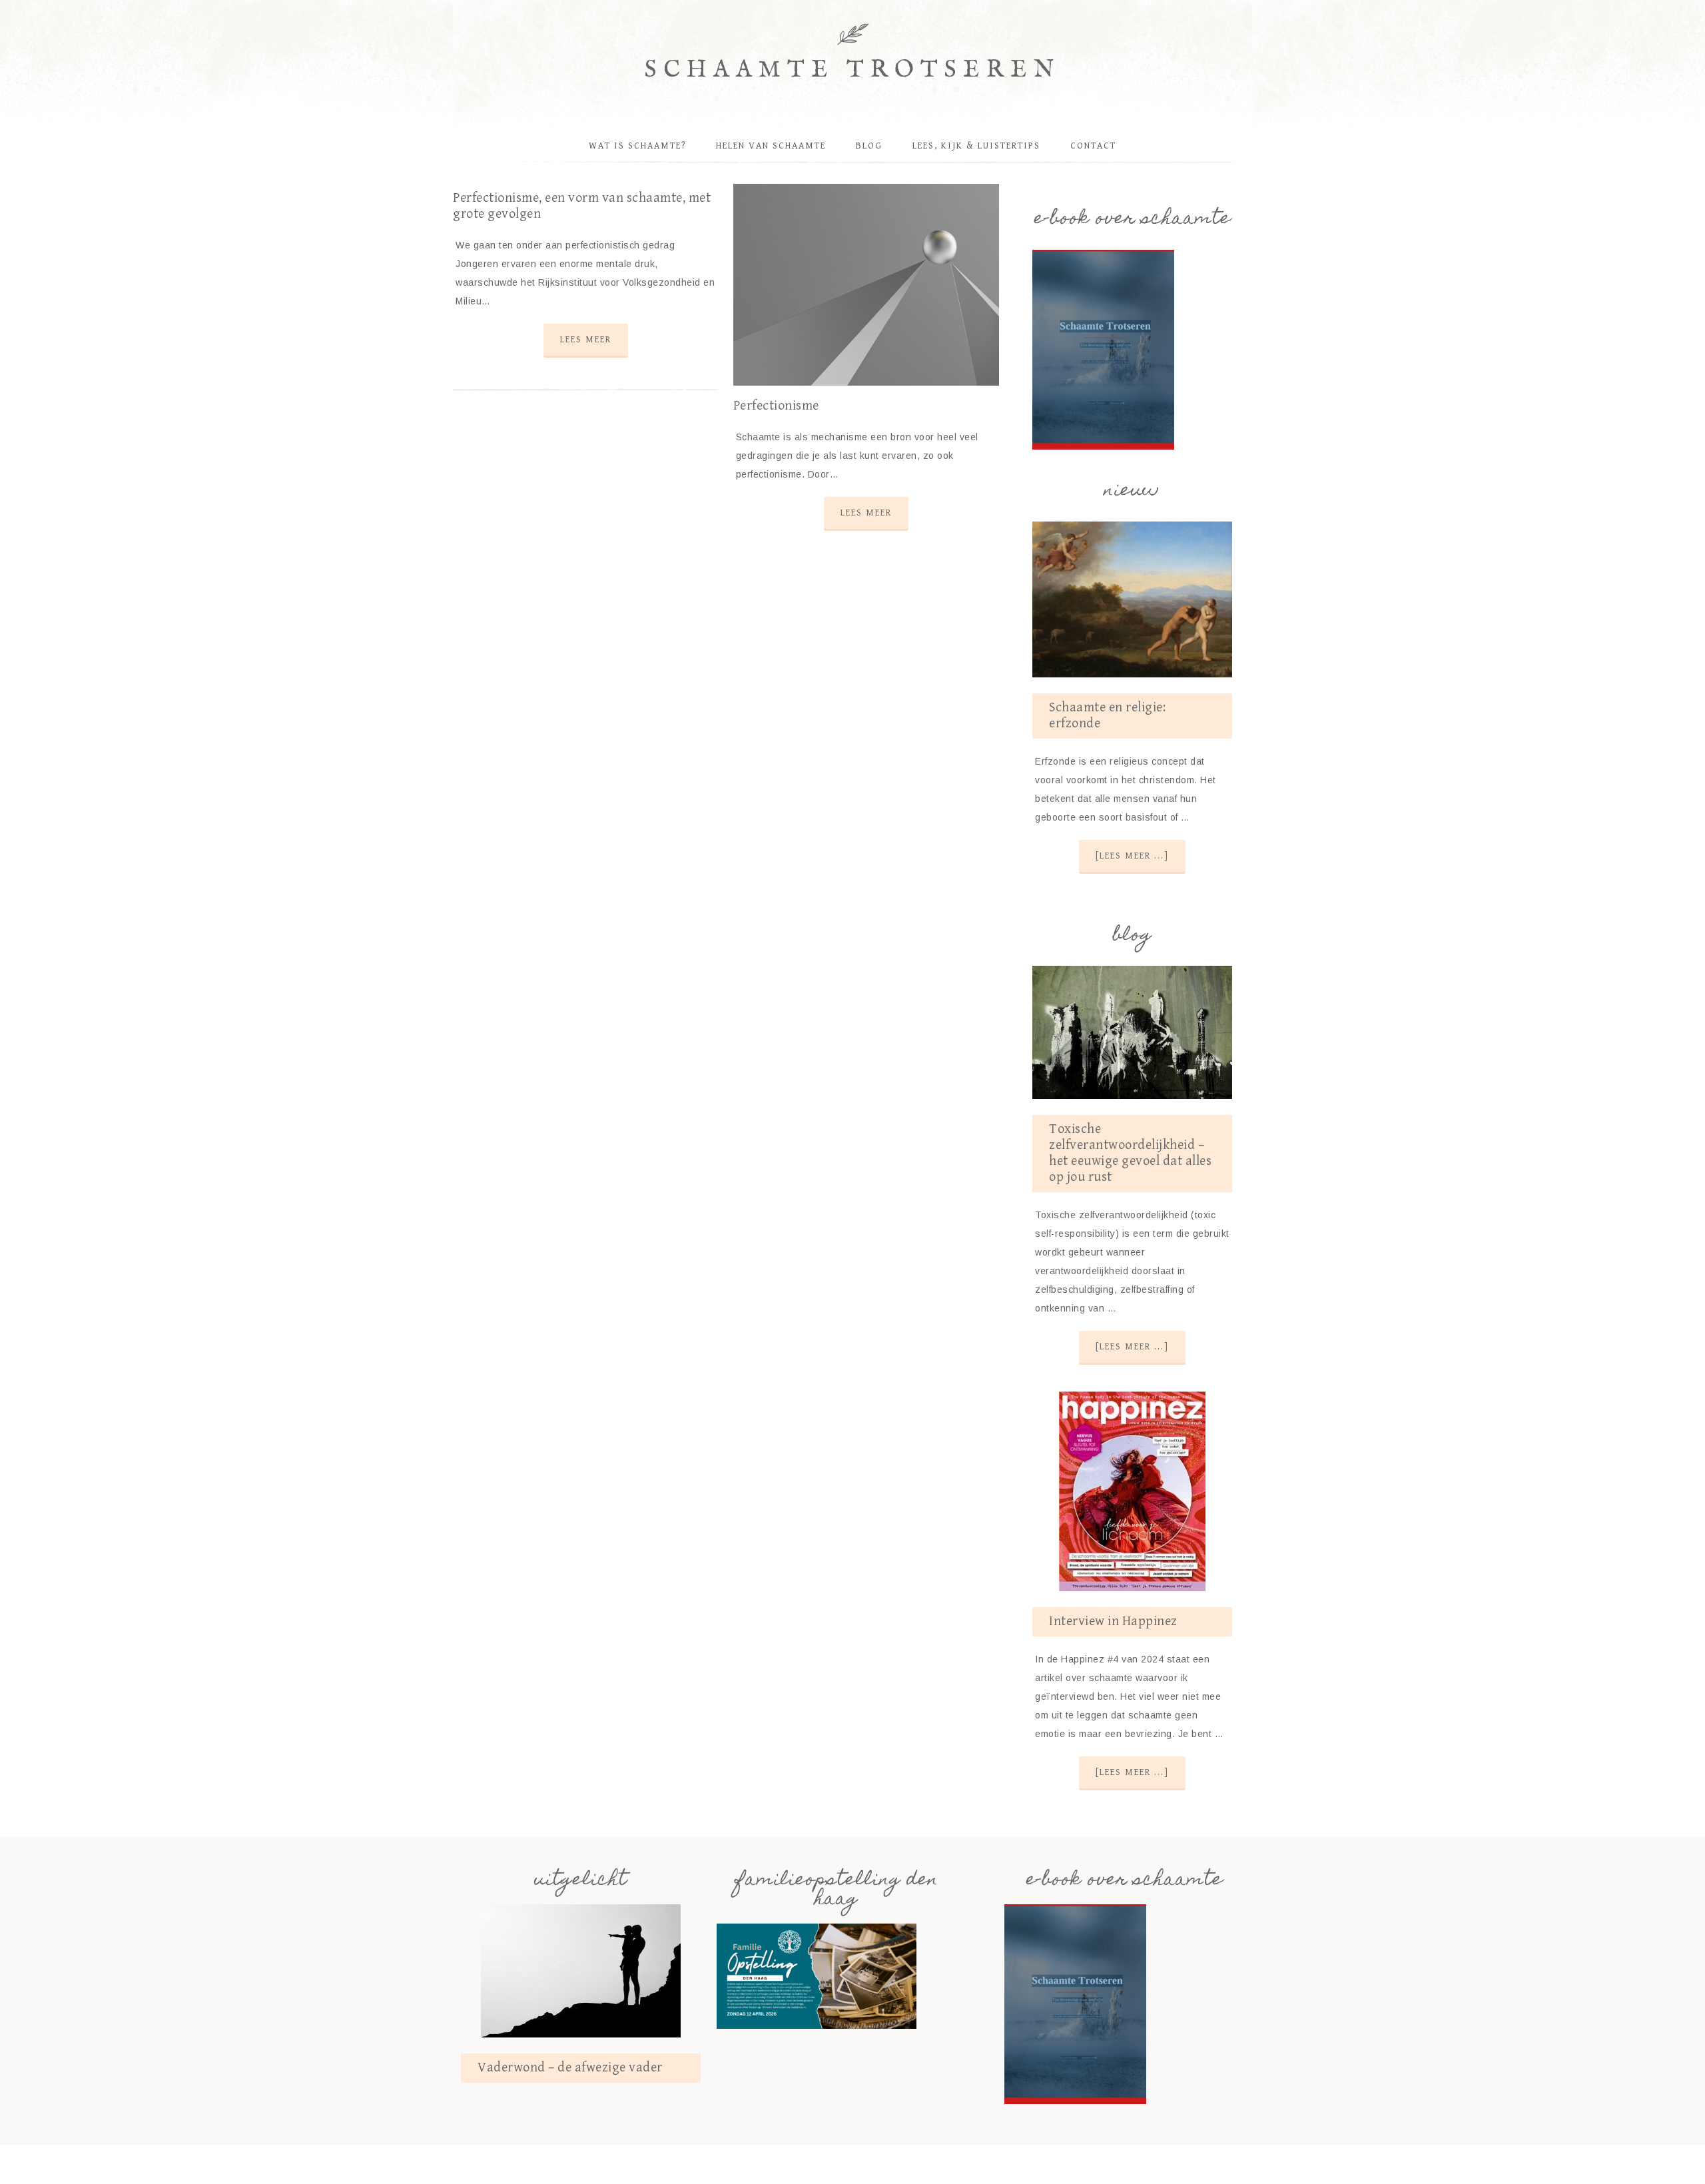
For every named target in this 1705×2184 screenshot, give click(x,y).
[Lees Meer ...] (1132, 856)
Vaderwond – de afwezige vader (570, 2068)
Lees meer (586, 340)
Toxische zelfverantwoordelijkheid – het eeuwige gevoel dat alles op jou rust (1130, 1153)
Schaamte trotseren (853, 70)
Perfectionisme (776, 406)
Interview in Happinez (1113, 1622)
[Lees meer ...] (1132, 1347)
